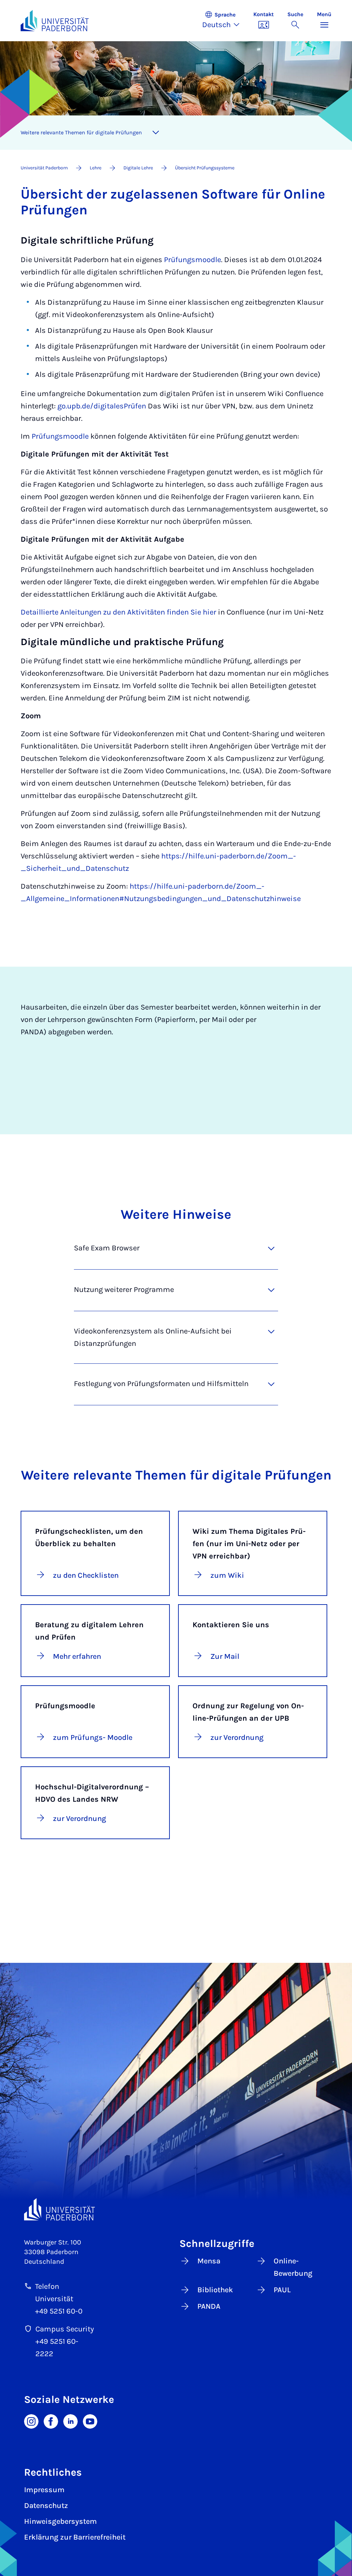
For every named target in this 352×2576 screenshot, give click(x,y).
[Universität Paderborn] (59, 2209)
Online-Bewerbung (293, 2267)
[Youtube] (90, 2421)
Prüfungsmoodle (192, 260)
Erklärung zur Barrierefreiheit (75, 2537)
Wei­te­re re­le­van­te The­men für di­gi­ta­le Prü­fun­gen (81, 132)
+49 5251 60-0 (59, 2311)
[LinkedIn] (70, 2421)
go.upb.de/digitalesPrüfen (101, 406)
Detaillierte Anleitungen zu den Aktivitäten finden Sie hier (118, 612)
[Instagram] (31, 2421)
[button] (224, 21)
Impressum (44, 2490)
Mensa (209, 2261)
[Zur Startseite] (55, 21)
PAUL (282, 2290)
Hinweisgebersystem (60, 2521)
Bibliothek (215, 2290)
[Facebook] (51, 2421)
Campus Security (65, 2329)
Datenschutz (46, 2506)
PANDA (209, 2306)
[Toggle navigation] (156, 133)
